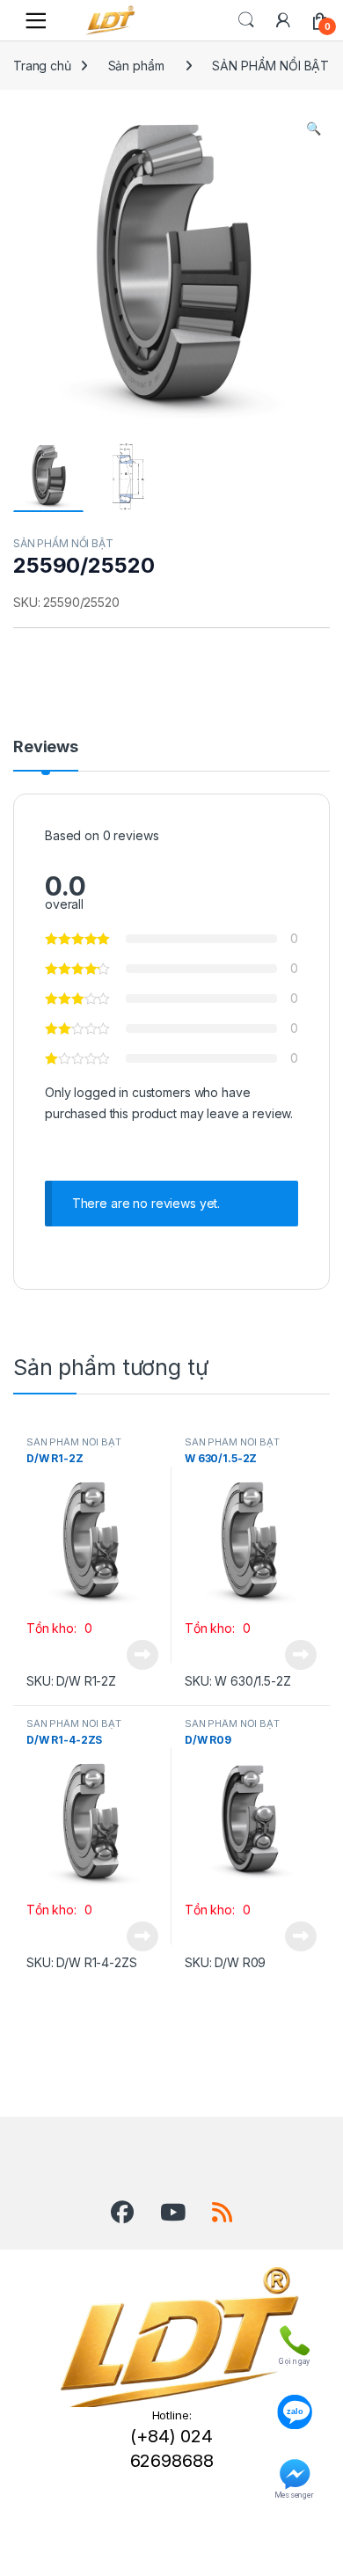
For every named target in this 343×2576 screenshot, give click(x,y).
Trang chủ (42, 66)
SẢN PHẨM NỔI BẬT (270, 66)
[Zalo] (294, 2404)
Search (246, 20)
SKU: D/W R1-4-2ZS (82, 1962)
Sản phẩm (136, 66)
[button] (314, 128)
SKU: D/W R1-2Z (71, 1681)
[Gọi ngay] (294, 2337)
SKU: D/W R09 (225, 1962)
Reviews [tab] (46, 747)
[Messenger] (294, 2470)
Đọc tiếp (142, 1655)
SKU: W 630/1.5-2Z (238, 1681)
